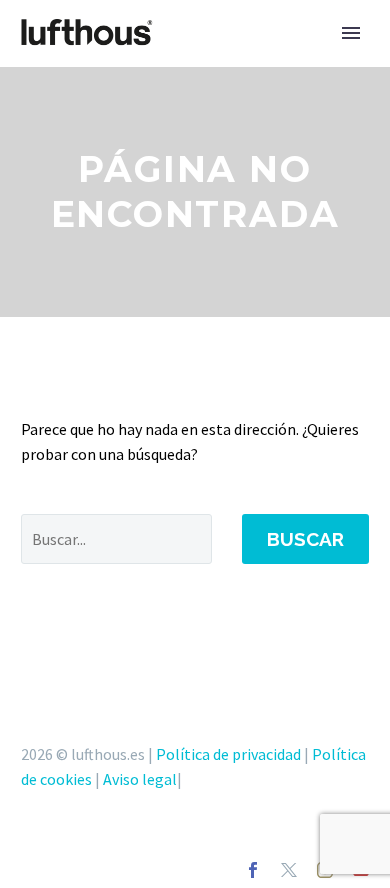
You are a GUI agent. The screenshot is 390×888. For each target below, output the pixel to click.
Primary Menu (351, 33)
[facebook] (253, 870)
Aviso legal (140, 779)
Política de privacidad (228, 754)
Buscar (305, 539)
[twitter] (289, 870)
